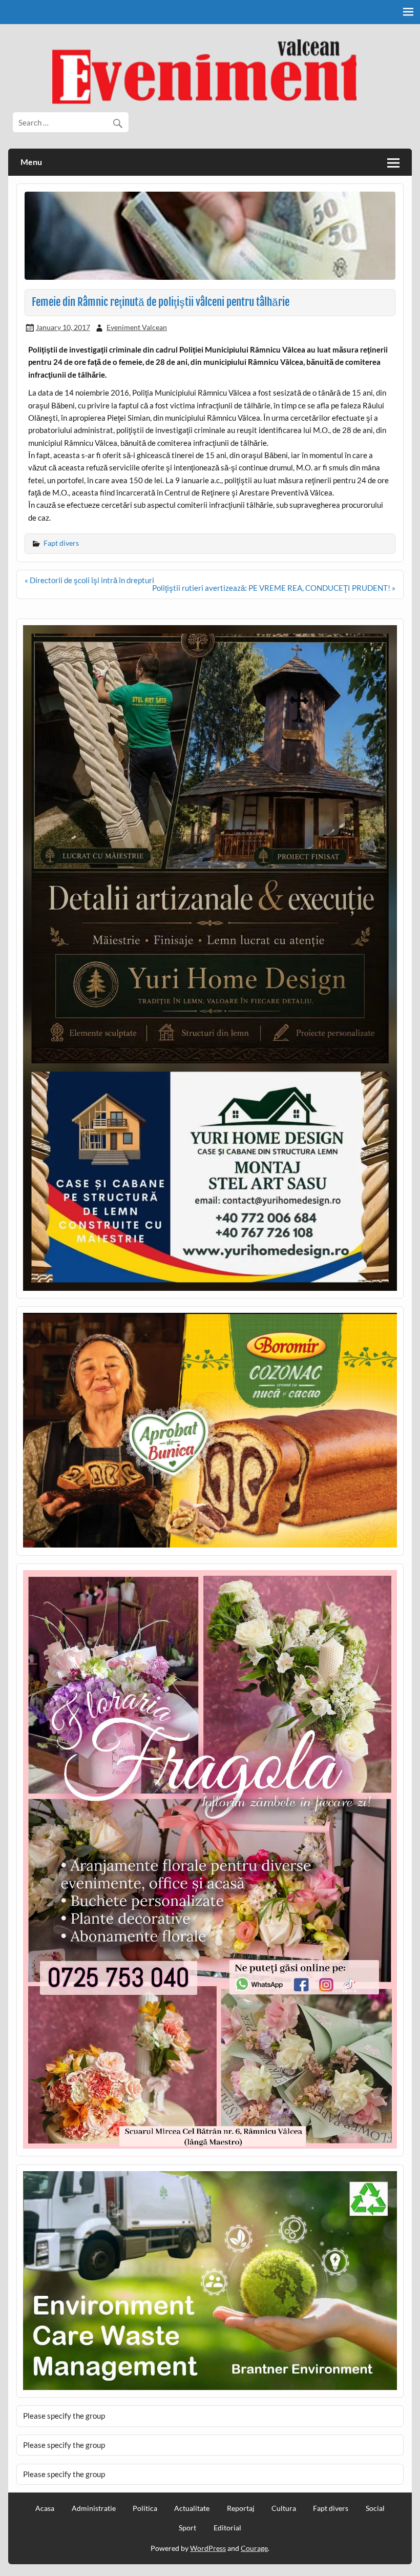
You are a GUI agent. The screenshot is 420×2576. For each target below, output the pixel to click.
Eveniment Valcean (137, 327)
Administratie (94, 2508)
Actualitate (192, 2508)
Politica (145, 2508)
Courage (254, 2548)
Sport (187, 2528)
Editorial (227, 2528)
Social (375, 2508)
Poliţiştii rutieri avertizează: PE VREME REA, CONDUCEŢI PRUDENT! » (274, 588)
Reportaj (241, 2508)
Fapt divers (61, 543)
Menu (31, 162)
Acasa (45, 2508)
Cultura (284, 2508)
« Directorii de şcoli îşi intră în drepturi (89, 580)
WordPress (208, 2548)
